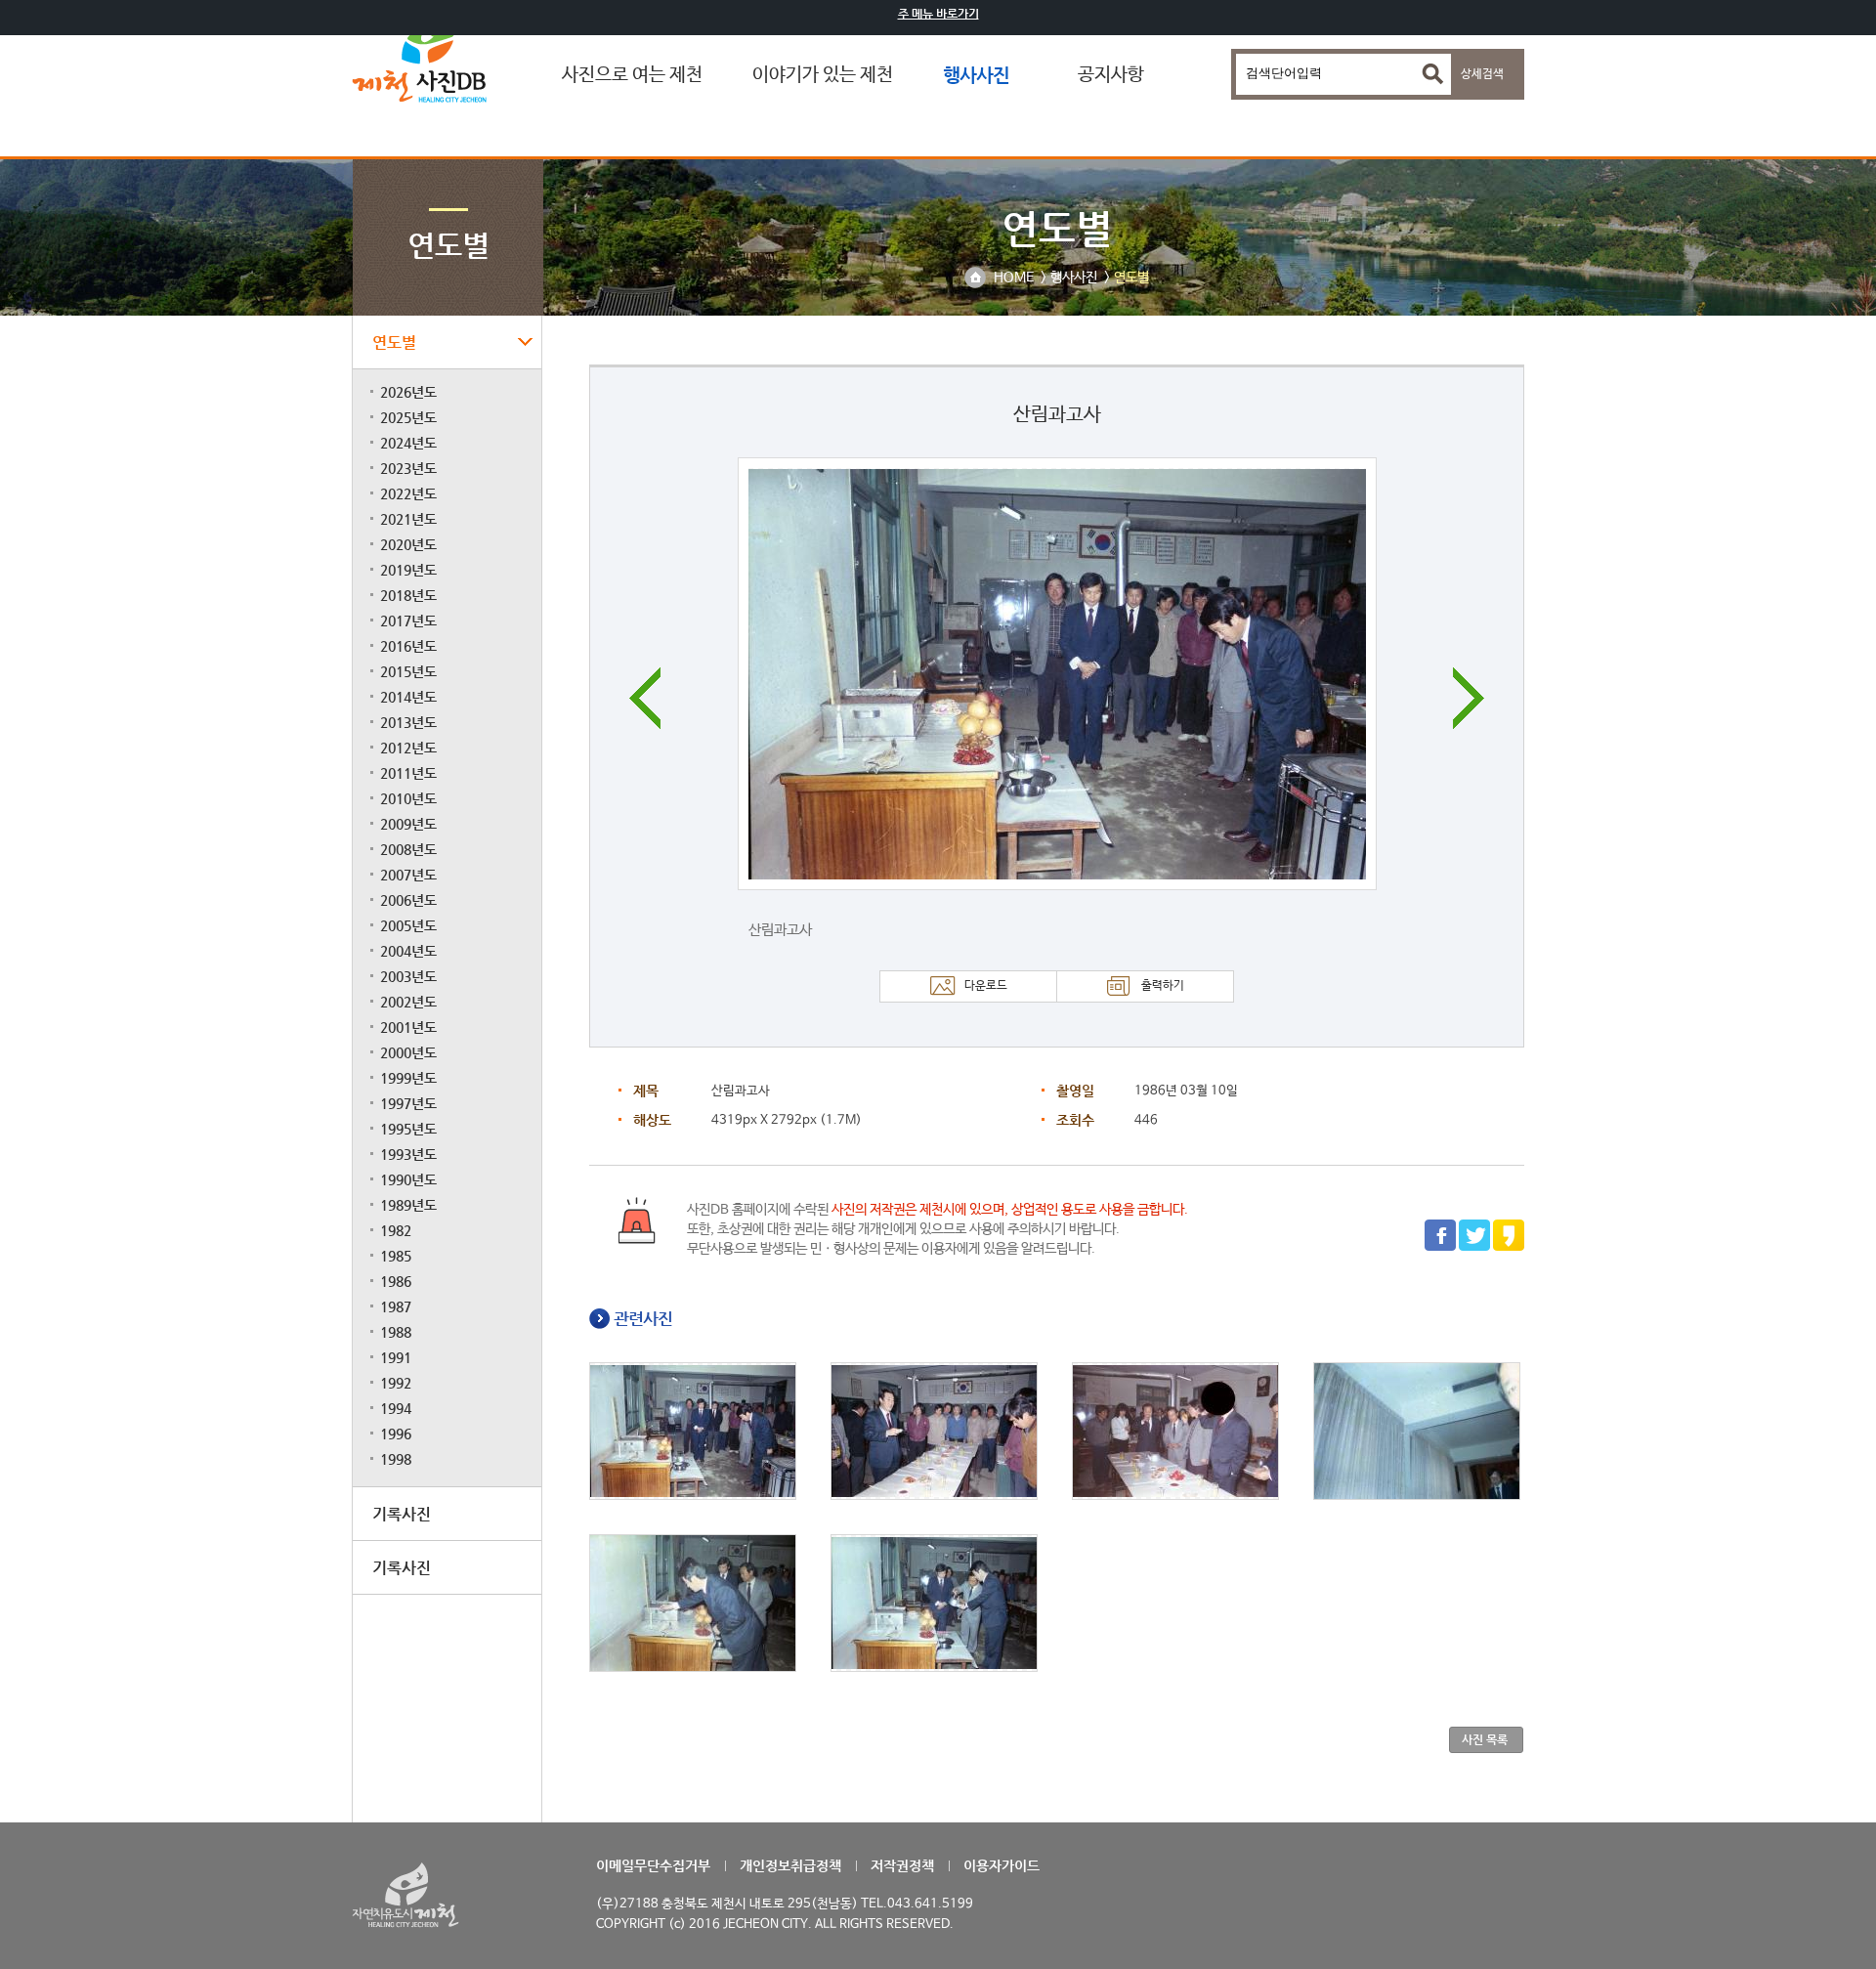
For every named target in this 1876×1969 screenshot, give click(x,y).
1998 (396, 1459)
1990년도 (408, 1179)
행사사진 (976, 75)
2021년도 (408, 519)
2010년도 (408, 798)
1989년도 (408, 1205)
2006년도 (408, 900)
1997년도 (408, 1103)
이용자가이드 (1002, 1865)
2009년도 (408, 824)
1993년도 (408, 1154)
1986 (396, 1281)
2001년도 (408, 1027)
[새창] (1440, 1248)
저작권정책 (902, 1865)
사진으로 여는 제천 (632, 75)
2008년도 (408, 849)
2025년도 (408, 417)
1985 (396, 1256)
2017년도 (408, 621)
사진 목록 (1485, 1739)
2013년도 (408, 722)
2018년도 (408, 595)
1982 (396, 1230)
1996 (396, 1434)
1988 (396, 1332)
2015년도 (408, 671)
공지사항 (1111, 75)
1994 (396, 1408)
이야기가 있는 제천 (823, 75)
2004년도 (408, 951)
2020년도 (408, 544)
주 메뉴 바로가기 (938, 14)
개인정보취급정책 (790, 1865)
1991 (396, 1357)
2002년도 (408, 1002)
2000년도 (408, 1052)
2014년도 (408, 697)
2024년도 (408, 443)
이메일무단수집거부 (653, 1865)
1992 (396, 1383)
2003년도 (408, 976)
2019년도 (408, 570)
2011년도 (408, 773)
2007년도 (408, 875)
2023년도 (408, 468)
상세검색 (1482, 74)
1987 (396, 1306)
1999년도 (408, 1078)
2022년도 (408, 493)
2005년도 (408, 925)
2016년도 (408, 646)
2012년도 (408, 748)
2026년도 (408, 392)
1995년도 (408, 1129)
